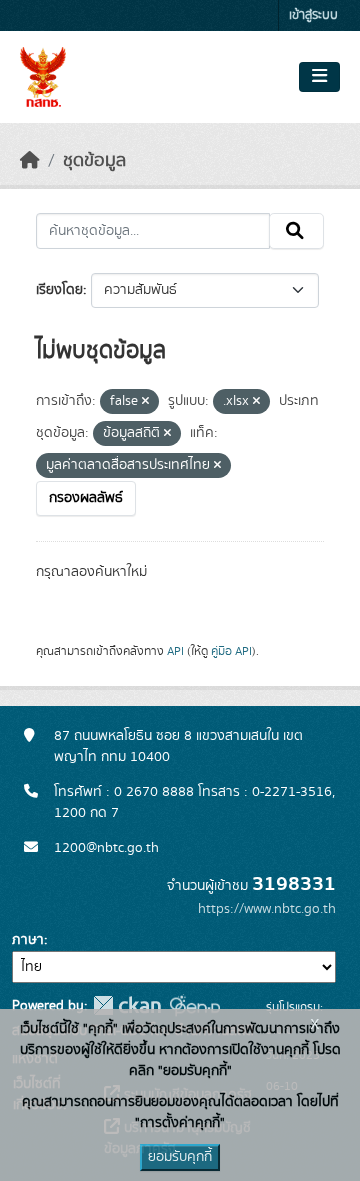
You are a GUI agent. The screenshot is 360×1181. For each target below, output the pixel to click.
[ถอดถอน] (145, 402)
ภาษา (28, 940)
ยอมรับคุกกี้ (180, 1157)
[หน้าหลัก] (30, 161)
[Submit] (296, 231)
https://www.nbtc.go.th (267, 909)
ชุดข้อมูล (94, 161)
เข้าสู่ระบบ (313, 15)
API (175, 651)
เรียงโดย (59, 290)
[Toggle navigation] (319, 77)
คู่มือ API (231, 651)
